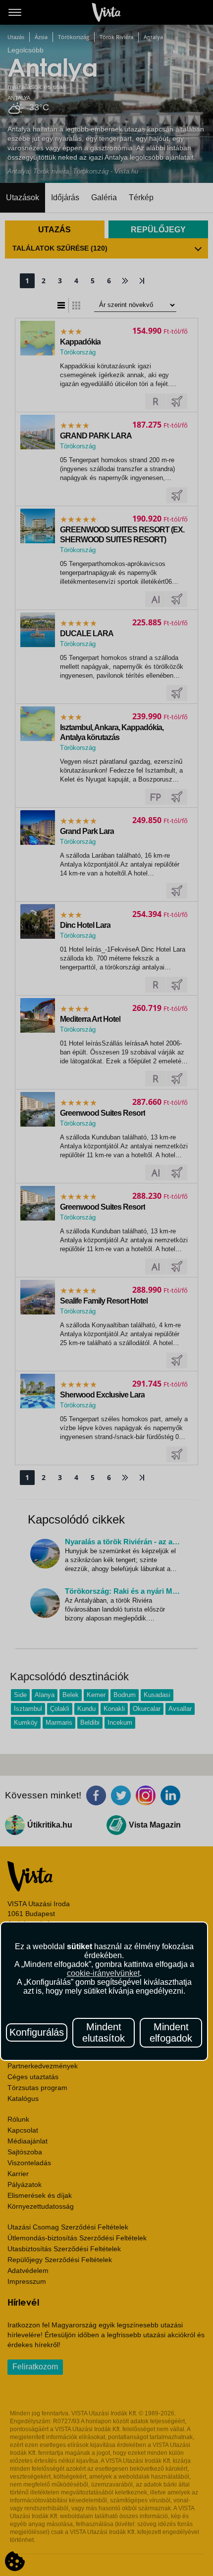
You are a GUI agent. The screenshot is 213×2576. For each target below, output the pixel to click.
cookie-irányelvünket (103, 1973)
